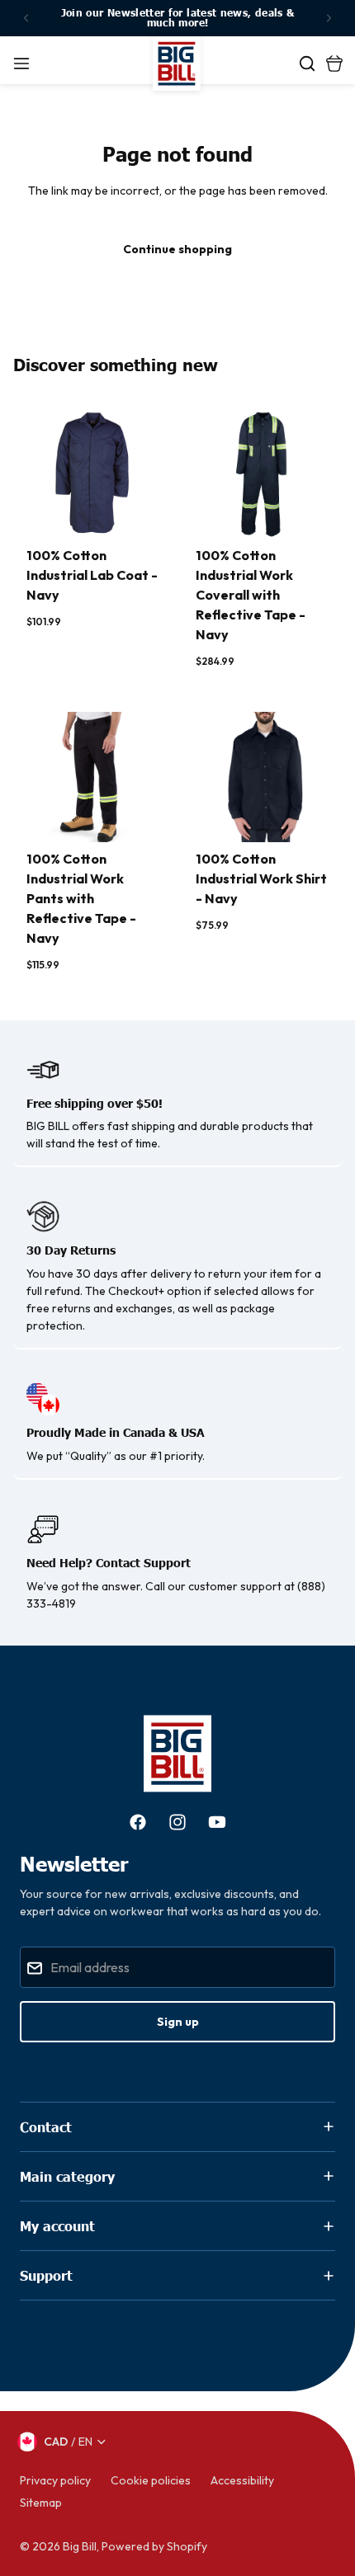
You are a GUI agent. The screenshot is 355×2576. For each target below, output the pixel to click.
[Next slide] (329, 18)
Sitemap (41, 2503)
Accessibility (242, 2480)
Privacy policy (55, 2480)
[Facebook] (138, 1822)
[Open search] (307, 64)
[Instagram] (177, 1822)
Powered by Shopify (154, 2546)
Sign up (178, 2022)
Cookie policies (151, 2480)
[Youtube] (217, 1822)
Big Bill (80, 2546)
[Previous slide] (26, 18)
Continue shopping (177, 249)
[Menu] (21, 64)
